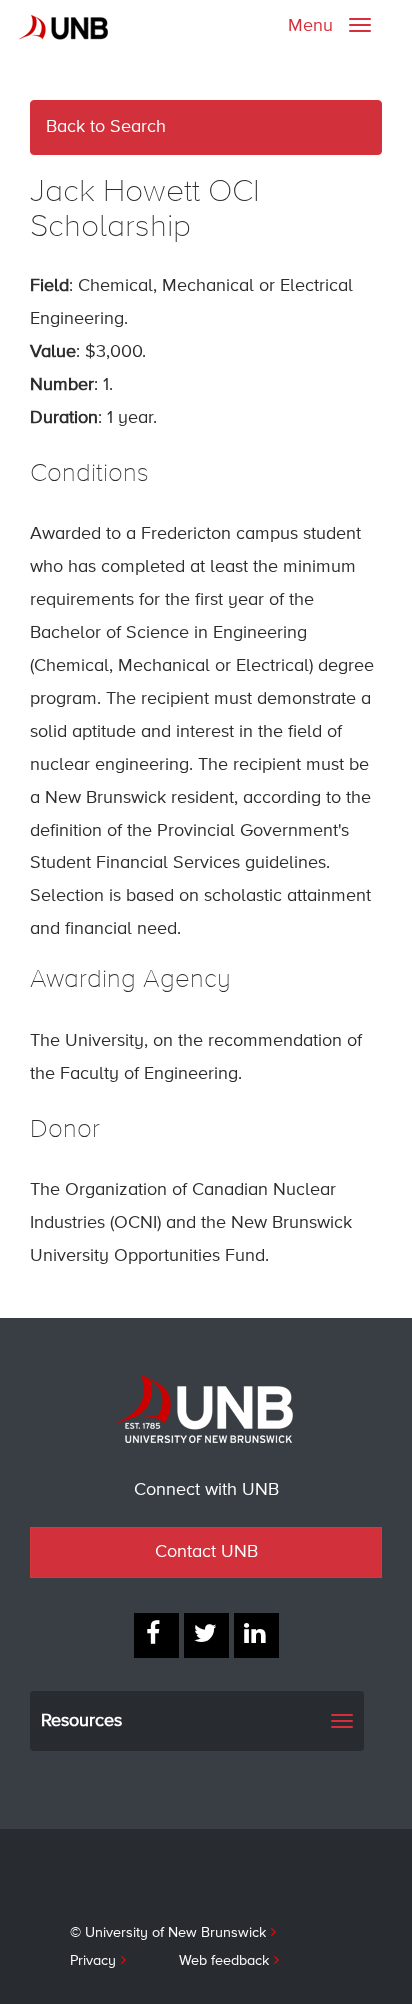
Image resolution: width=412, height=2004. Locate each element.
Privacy (93, 1961)
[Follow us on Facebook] (156, 1635)
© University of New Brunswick (168, 1933)
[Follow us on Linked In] (256, 1635)
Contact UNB (206, 1552)
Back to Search (106, 127)
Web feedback (224, 1961)
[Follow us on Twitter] (206, 1635)
